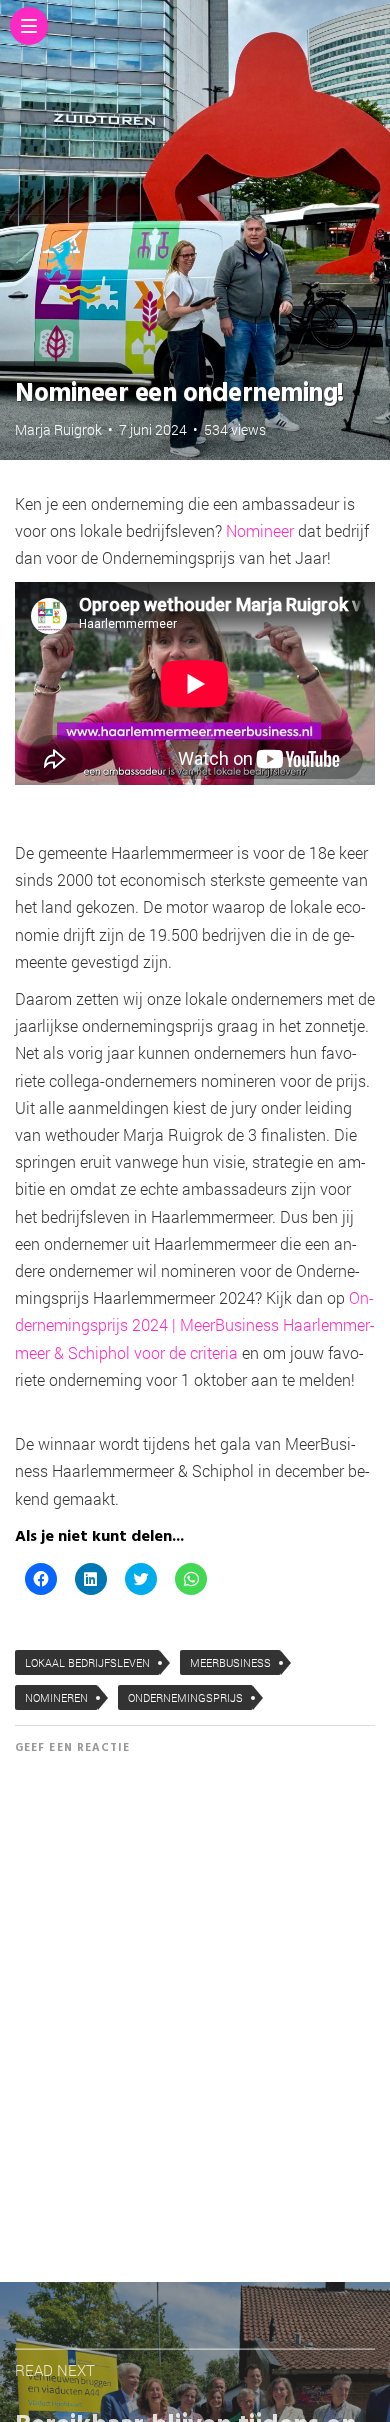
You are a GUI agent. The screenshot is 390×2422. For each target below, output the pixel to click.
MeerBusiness (230, 1662)
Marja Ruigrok (58, 429)
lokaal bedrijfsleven (87, 1662)
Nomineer (260, 530)
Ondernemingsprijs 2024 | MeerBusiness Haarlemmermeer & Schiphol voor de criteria (195, 1324)
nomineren (56, 1697)
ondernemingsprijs (185, 1697)
